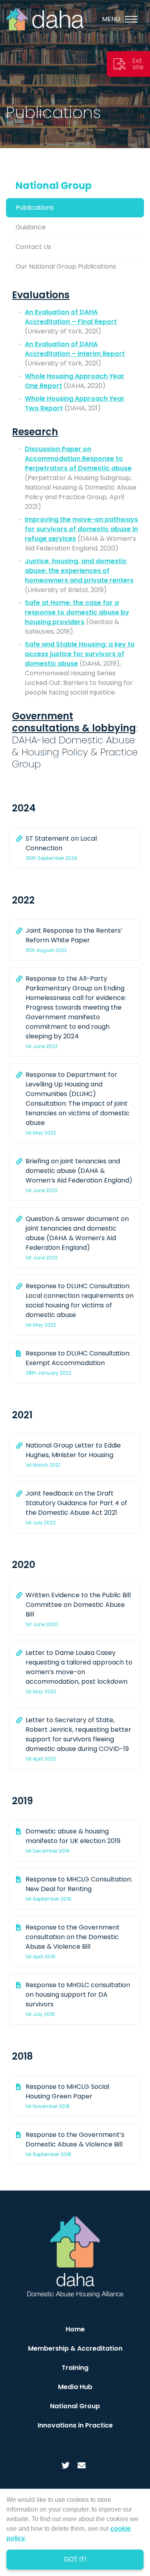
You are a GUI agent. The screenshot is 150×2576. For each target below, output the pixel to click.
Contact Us (33, 247)
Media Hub (75, 2387)
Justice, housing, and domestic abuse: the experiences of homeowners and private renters (79, 571)
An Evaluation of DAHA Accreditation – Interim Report (75, 349)
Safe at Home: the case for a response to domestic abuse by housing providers (77, 612)
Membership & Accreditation (75, 2348)
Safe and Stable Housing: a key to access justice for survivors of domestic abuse (80, 654)
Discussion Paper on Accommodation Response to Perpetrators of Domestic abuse (78, 459)
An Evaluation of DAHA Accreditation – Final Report (71, 317)
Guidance (31, 227)
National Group (54, 186)
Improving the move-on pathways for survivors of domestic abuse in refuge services (81, 529)
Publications (35, 208)
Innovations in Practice (75, 2425)
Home (75, 2329)
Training (75, 2368)
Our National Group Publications (66, 266)
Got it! (75, 2559)
